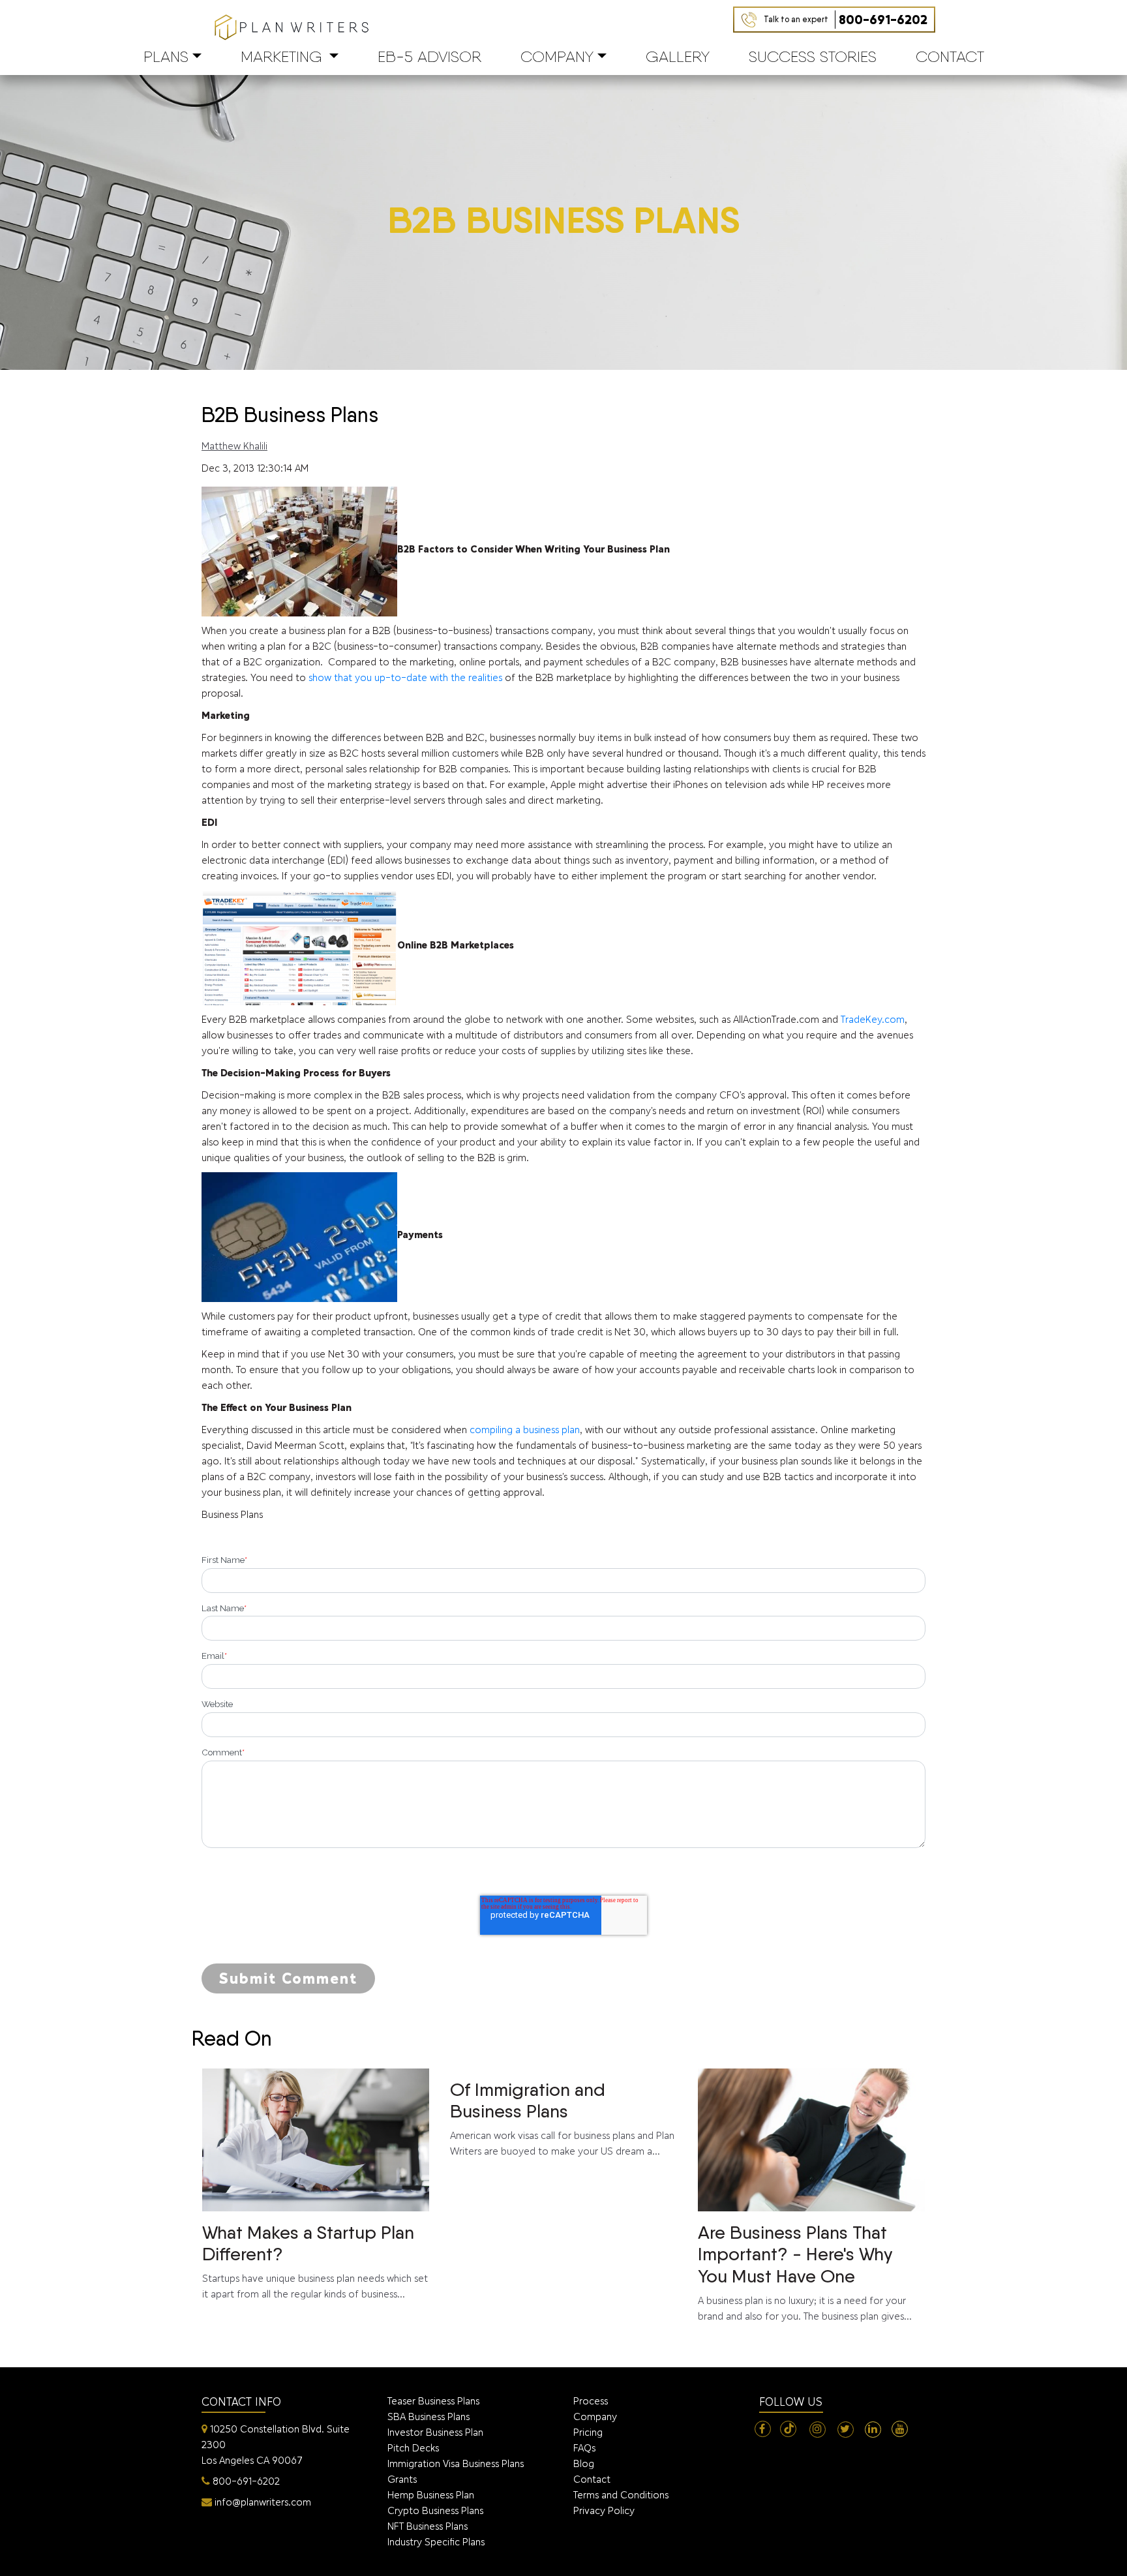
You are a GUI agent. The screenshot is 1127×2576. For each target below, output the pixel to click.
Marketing (281, 56)
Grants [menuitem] (402, 2479)
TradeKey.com (873, 1019)
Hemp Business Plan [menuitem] (431, 2495)
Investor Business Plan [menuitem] (435, 2432)
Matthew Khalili (234, 446)
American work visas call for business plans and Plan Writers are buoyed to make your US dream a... (562, 2118)
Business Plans (232, 1514)
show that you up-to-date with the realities (405, 677)
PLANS (166, 56)
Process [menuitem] (591, 2401)
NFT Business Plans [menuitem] (428, 2526)
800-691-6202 (846, 20)
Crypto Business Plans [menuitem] (435, 2510)
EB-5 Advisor (429, 56)
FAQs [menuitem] (584, 2448)
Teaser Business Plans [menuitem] (433, 2401)
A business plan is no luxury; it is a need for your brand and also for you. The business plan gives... (805, 2272)
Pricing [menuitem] (588, 2432)
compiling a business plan (525, 1430)
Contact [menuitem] (592, 2479)
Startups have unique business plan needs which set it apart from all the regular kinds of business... (315, 2261)
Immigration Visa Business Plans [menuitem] (456, 2463)
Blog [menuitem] (584, 2463)
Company (557, 56)
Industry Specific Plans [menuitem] (436, 2542)
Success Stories (813, 56)
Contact (950, 56)
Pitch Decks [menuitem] (413, 2448)
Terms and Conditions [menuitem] (621, 2495)
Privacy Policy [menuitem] (604, 2510)
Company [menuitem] (595, 2417)
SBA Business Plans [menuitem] (428, 2417)
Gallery (678, 56)
